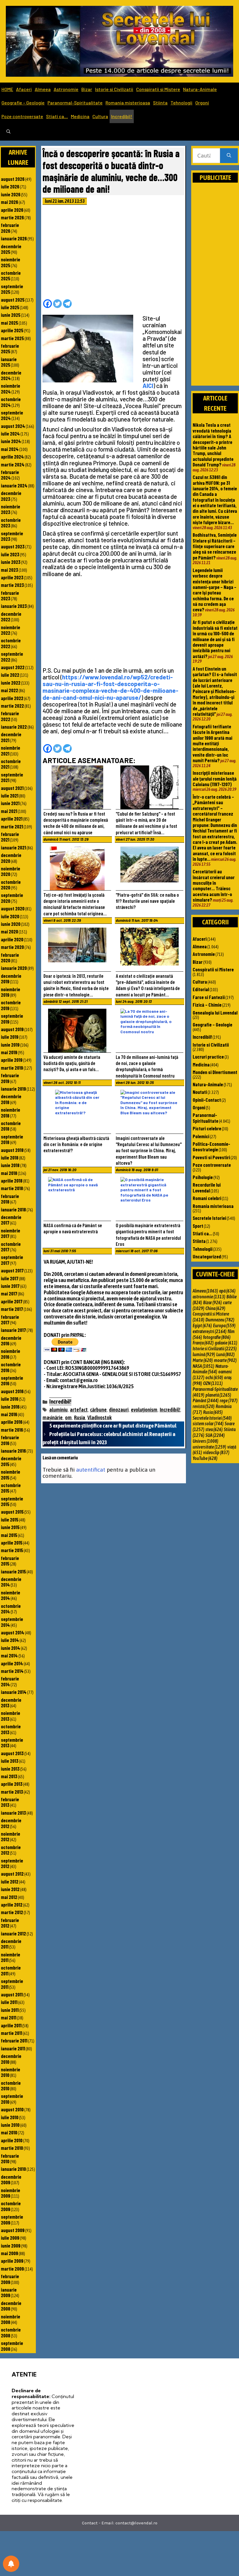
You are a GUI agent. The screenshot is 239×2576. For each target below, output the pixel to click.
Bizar (87, 89)
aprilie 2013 (12, 1784)
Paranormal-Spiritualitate (75, 103)
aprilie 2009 (12, 2261)
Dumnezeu (220, 1320)
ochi (214, 1377)
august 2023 (13, 546)
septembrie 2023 (12, 536)
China (215, 1308)
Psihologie (203, 1177)
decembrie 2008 (11, 2306)
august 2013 (12, 1753)
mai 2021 (9, 811)
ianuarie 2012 (13, 1933)
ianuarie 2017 (13, 1330)
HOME (7, 89)
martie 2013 (12, 1792)
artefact (79, 1410)
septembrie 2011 (12, 1984)
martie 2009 (12, 2269)
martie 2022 (12, 706)
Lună (225, 1354)
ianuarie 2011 (13, 2048)
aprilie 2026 (12, 210)
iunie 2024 (11, 441)
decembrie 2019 (11, 979)
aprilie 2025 (12, 330)
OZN (213, 1383)
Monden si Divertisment (215, 1072)
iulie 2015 (10, 1519)
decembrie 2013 (11, 1703)
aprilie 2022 (12, 698)
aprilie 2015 (12, 1543)
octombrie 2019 (11, 1005)
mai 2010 (9, 2132)
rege (229, 1400)
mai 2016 (9, 1414)
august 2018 (12, 1150)
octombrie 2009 (11, 2206)
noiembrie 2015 (10, 1474)
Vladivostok (100, 1418)
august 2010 (12, 2109)
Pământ (206, 1400)
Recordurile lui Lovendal (207, 1187)
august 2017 (12, 1270)
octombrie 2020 (11, 885)
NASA (203, 1366)
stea (214, 1429)
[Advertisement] (113, 254)
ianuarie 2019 (13, 1089)
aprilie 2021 (12, 819)
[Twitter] (57, 304)
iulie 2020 (10, 916)
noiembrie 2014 (10, 1595)
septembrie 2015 (12, 1501)
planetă (218, 1395)
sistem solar (208, 1423)
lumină (204, 1354)
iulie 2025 (10, 307)
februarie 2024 (10, 475)
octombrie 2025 (11, 276)
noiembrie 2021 (10, 750)
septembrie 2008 (12, 2346)
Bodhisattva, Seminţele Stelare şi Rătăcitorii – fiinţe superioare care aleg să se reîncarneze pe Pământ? (215, 546)
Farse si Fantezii (209, 997)
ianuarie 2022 (14, 727)
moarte (225, 1360)
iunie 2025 (11, 315)
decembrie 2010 (11, 2059)
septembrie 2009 (12, 2219)
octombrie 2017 (11, 1247)
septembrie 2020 (12, 898)
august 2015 (12, 1512)
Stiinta (160, 103)
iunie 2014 (10, 1648)
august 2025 (13, 300)
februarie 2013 (10, 1802)
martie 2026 (12, 217)
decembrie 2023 (11, 496)
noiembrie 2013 (10, 1716)
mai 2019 (9, 1052)
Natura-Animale (200, 89)
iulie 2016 (10, 1399)
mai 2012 (9, 1897)
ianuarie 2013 (13, 1813)
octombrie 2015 (11, 1488)
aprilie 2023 (12, 577)
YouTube (205, 1458)
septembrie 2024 (12, 415)
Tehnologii (181, 103)
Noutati (200, 1092)
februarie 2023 (10, 596)
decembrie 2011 (11, 1944)
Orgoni (202, 103)
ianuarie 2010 (13, 2169)
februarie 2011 (14, 2040)
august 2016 (12, 1391)
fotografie (217, 1337)
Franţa (203, 1343)
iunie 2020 (11, 924)
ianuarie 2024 (14, 485)
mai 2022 (9, 690)
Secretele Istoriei (209, 1218)
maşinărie (53, 1418)
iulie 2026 (10, 186)
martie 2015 (12, 1550)
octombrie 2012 (11, 1850)
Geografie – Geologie (23, 103)
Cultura (100, 116)
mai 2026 (9, 202)
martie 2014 (12, 1671)
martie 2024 (13, 464)
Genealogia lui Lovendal (215, 1012)
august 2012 (12, 1874)
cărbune (98, 1410)
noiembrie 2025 (10, 262)
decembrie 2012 (11, 1823)
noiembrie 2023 (10, 509)
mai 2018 (9, 1173)
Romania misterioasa (128, 103)
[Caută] (229, 156)
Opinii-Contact (207, 1100)
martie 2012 (12, 1912)
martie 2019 (12, 1068)
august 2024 (13, 426)
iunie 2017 (10, 1286)
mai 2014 (9, 1655)
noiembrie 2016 (10, 1354)
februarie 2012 (10, 1923)
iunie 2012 (10, 1889)
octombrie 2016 (11, 1367)
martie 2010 (12, 2148)
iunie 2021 (10, 803)
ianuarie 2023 (14, 606)
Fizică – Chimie (207, 1005)
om (68, 1418)
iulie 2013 (10, 1761)
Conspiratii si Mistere (158, 89)
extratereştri (210, 1331)
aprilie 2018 (12, 1181)
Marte (203, 1360)
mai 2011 (9, 2017)
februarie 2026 (10, 228)
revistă (204, 1406)
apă (227, 1291)
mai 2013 (9, 1776)
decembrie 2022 (11, 617)
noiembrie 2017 (10, 1233)
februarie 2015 (10, 1561)
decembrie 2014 (11, 1582)
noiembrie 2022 (10, 630)
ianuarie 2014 (14, 1692)
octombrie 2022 (11, 643)
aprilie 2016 (12, 1422)
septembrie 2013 (12, 1742)
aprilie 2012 (12, 1905)
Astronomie (66, 89)
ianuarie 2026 (14, 238)
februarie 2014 (10, 1681)
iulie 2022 (10, 675)
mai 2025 (9, 323)
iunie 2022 (11, 683)
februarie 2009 (10, 2279)
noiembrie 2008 (10, 2319)
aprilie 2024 (12, 457)
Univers (205, 1441)
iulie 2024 (10, 433)
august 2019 (12, 1029)
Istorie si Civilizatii (114, 89)
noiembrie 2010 (10, 2072)
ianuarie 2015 (13, 1571)
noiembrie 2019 (10, 992)
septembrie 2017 (12, 1260)
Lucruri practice (208, 1057)
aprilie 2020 (12, 939)
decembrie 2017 (11, 1220)
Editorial (201, 989)
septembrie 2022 (12, 656)
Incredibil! (122, 116)
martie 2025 (12, 338)
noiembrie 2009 (10, 2193)
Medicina (80, 116)
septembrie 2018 (12, 1139)
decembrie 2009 (11, 2179)
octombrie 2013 (11, 1729)
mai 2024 (10, 449)
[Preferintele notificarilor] (11, 2564)
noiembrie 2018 (10, 1112)
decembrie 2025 (11, 249)
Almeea (43, 89)
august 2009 (13, 2230)
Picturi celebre (207, 1128)
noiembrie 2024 (10, 388)
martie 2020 (12, 947)
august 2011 (12, 1994)
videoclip (216, 1452)
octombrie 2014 (11, 1609)
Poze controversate (22, 116)
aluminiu (58, 1410)
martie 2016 (12, 1430)
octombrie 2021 (11, 764)
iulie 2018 (10, 1157)
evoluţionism (144, 1410)
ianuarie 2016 (13, 1451)
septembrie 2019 (12, 1018)
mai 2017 (9, 1293)
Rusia (80, 1418)
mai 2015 (9, 1535)
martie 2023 (12, 585)
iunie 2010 (10, 2125)
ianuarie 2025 (9, 362)
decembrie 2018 (11, 1099)
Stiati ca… (57, 116)
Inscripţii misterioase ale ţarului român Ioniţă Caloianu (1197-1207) (215, 778)
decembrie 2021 (11, 737)
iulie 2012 (10, 1881)
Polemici (201, 1136)
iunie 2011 (10, 2010)
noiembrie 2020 (10, 871)
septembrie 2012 (12, 1863)
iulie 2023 (10, 554)
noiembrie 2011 (10, 1957)
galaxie (226, 1343)
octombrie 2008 (11, 2332)
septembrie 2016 (12, 1380)
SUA (215, 1435)
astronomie (209, 1297)
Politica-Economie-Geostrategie (211, 1147)
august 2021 (12, 788)
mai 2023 (9, 570)
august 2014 (13, 1632)
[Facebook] (48, 304)
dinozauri (119, 1410)
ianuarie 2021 (13, 847)
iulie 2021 (10, 795)
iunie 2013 (10, 1769)
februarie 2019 (10, 1078)
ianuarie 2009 (9, 2292)
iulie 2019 (10, 1037)
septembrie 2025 (12, 289)
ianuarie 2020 (14, 968)
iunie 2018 (10, 1165)
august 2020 (13, 908)
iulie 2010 (10, 2117)
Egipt (202, 1325)
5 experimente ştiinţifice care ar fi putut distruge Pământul (113, 1426)
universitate (209, 1447)
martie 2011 (12, 2033)
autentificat (91, 1470)
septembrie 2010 (12, 2099)
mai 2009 (9, 2253)
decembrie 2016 (11, 1341)
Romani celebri (207, 1198)
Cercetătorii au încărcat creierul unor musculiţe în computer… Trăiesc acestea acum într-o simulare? (214, 885)
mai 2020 (9, 931)
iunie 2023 (11, 562)
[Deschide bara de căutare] (8, 132)
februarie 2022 (10, 716)
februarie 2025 (10, 348)
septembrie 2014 (12, 1622)
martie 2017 (12, 1309)
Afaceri (24, 89)
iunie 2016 (10, 1407)
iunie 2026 (11, 194)
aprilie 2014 (12, 1663)
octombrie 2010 (11, 2086)
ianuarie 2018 (13, 1209)
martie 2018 (12, 1188)
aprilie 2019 (12, 1060)
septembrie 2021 (12, 777)
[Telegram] (67, 304)
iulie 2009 (10, 2238)
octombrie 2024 (11, 402)
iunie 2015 (10, 1527)
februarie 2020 (10, 958)
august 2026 (13, 179)
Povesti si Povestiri (211, 1157)
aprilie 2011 (11, 2025)
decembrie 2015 (11, 1461)
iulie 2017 (10, 1278)
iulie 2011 (9, 2002)
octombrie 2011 (11, 1970)
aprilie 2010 (12, 2140)
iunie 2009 (11, 2246)
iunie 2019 (10, 1045)
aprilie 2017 (12, 1301)
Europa (224, 1325)
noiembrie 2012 (10, 1836)
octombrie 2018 (11, 1126)
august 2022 (13, 667)
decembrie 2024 (11, 375)
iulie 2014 (10, 1640)
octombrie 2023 (11, 523)
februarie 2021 (10, 837)
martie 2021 (12, 826)
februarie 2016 (10, 1440)
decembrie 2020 (11, 858)
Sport (198, 1226)
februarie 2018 (10, 1199)
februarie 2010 (10, 2158)
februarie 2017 (10, 1320)
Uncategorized (207, 1256)
